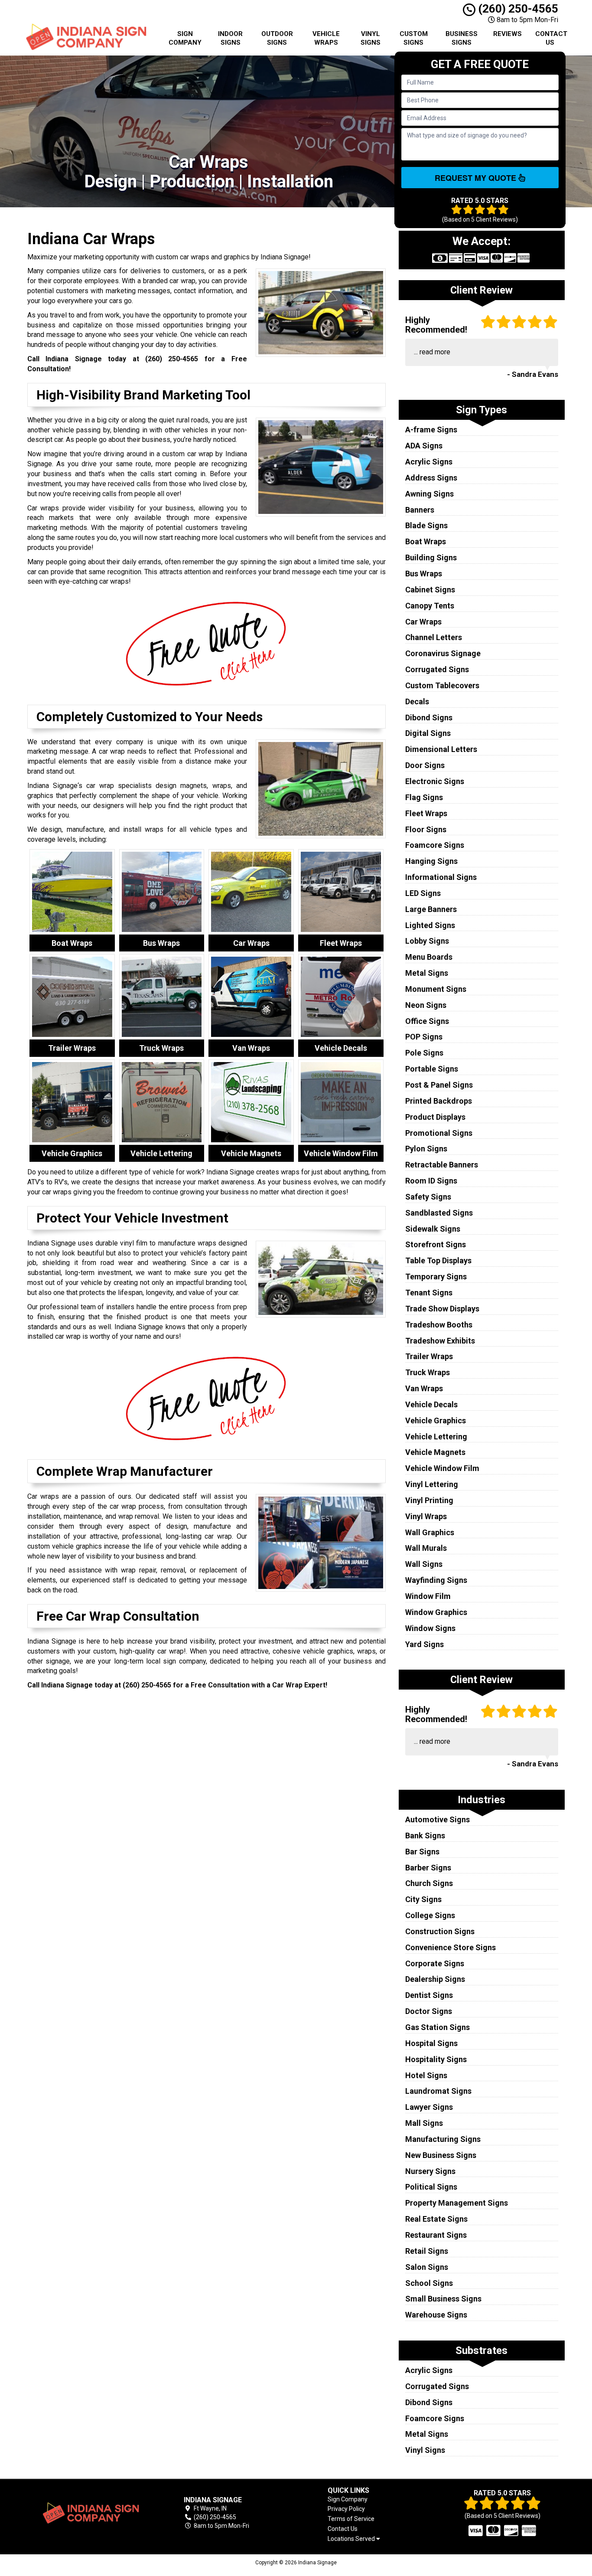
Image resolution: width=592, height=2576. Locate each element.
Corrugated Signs (437, 669)
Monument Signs (436, 989)
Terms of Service (351, 2519)
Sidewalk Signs (433, 1229)
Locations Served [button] (352, 2539)
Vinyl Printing (429, 1500)
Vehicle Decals (431, 1404)
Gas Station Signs (437, 2027)
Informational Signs (441, 877)
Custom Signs (414, 38)
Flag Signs (424, 797)
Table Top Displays (438, 1260)
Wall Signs (424, 1564)
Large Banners (431, 909)
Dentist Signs (429, 1995)
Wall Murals (426, 1548)
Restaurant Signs (436, 2235)
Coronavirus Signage (443, 653)
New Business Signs (441, 2155)
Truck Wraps (428, 1372)
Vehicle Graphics (436, 1420)
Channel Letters (434, 637)
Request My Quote (477, 178)
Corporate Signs (435, 1963)
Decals (417, 701)
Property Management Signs (457, 2203)
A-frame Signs (431, 430)
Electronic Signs (435, 781)
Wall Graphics (430, 1532)
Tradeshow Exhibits (440, 1341)
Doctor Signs (429, 2011)
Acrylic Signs (429, 462)
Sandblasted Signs (439, 1213)
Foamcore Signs (435, 845)
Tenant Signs (429, 1293)
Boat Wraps (426, 541)
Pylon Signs (426, 1149)
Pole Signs (424, 1053)
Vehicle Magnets (435, 1452)
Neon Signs (426, 1005)
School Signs (429, 2283)
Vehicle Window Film (442, 1468)
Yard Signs (424, 1644)
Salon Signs (427, 2267)
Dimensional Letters (441, 749)
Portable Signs (432, 1069)
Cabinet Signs (430, 590)
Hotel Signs (426, 2075)
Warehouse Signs (436, 2315)
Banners (420, 510)
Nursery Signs (430, 2171)
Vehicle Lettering (436, 1437)
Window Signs (430, 1628)
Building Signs (431, 557)
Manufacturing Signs (443, 2139)
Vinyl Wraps (426, 1516)
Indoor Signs (230, 38)
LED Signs (423, 893)
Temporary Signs (436, 1277)
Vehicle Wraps (326, 38)
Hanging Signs (431, 861)
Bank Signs (425, 1836)
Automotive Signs (437, 1819)
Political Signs (431, 2187)
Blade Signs (426, 525)
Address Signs (431, 478)
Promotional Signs (439, 1133)
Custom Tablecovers (442, 685)
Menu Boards (429, 957)
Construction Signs (440, 1931)
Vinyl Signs (371, 38)
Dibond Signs (429, 718)
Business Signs (462, 38)
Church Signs (429, 1883)
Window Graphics (436, 1612)
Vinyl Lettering (432, 1484)
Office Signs (427, 1021)
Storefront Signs (436, 1244)
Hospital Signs (431, 2043)
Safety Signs (428, 1197)
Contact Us (551, 38)
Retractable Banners (442, 1165)
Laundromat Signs (438, 2091)
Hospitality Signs (436, 2059)
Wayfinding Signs (436, 1580)
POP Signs (424, 1037)
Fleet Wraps (426, 813)
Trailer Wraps (429, 1356)
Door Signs (425, 765)
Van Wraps (424, 1388)
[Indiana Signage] (90, 2513)
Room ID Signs (431, 1181)
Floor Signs (426, 829)
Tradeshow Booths (439, 1325)
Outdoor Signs (277, 38)
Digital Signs (428, 733)
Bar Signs (422, 1852)
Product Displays (435, 1117)
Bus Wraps (424, 574)
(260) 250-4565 (517, 9)
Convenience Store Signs (451, 1947)
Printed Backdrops (439, 1101)
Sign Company (185, 38)
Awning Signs (429, 494)
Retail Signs (427, 2251)
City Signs (423, 1899)
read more (435, 352)
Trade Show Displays (442, 1309)
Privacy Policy (346, 2509)
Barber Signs (428, 1868)
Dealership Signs (435, 1979)
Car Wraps (423, 622)
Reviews (507, 34)
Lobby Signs (427, 941)
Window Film (428, 1596)
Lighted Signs (430, 925)
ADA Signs (424, 446)
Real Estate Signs (436, 2219)
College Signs (430, 1915)
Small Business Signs (443, 2299)
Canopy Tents (430, 606)
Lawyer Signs (429, 2107)
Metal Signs (427, 973)
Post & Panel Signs (439, 1085)
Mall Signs (424, 2123)
